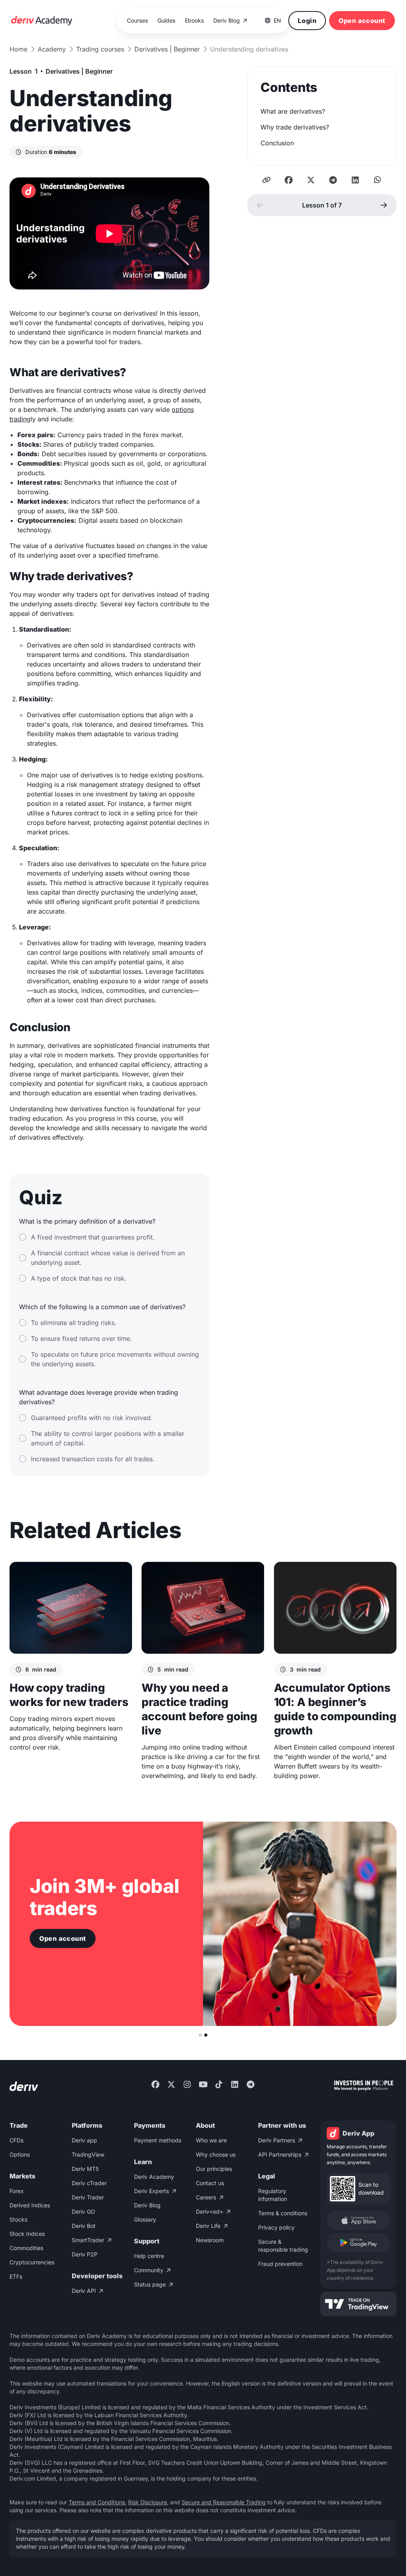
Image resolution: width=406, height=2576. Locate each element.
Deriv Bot (84, 2226)
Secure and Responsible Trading (224, 2502)
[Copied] (266, 180)
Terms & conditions (283, 2213)
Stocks (18, 2219)
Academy (52, 49)
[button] (273, 21)
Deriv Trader (88, 2197)
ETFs (16, 2276)
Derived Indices (30, 2205)
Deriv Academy (154, 2177)
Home (18, 49)
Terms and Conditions (97, 2502)
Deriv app (84, 2140)
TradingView (88, 2154)
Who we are (211, 2140)
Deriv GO (83, 2211)
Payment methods (158, 2140)
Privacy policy (276, 2227)
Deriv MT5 (85, 2169)
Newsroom (210, 2240)
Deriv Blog (147, 2205)
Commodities (26, 2248)
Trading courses (100, 49)
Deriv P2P (85, 2254)
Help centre (149, 2256)
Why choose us (216, 2154)
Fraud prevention (280, 2264)
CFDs (16, 2140)
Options (20, 2154)
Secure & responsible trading (283, 2246)
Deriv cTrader (89, 2183)
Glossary (145, 2219)
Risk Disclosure (147, 2502)
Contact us (210, 2183)
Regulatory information (273, 2195)
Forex (17, 2191)
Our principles (214, 2169)
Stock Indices (27, 2234)
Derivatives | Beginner (167, 49)
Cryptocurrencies (32, 2262)
